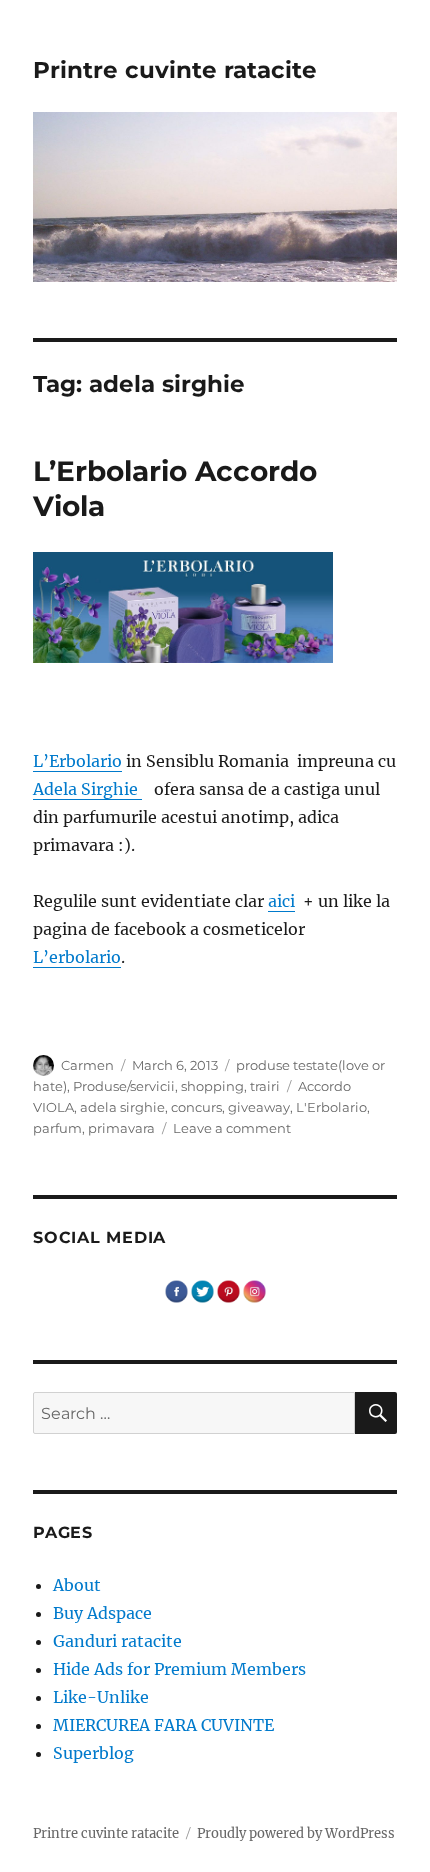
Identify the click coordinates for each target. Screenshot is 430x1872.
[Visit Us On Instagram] (254, 1290)
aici (281, 901)
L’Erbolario (77, 761)
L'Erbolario (331, 1107)
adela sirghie (122, 1107)
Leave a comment (232, 1128)
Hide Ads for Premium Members (179, 1669)
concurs (196, 1107)
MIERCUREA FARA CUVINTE (163, 1725)
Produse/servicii (124, 1086)
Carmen (87, 1065)
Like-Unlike (101, 1697)
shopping (212, 1086)
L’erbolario (77, 957)
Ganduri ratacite (117, 1641)
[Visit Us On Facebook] (176, 1290)
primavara (121, 1128)
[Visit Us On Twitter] (202, 1290)
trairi (265, 1086)
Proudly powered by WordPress (296, 1833)
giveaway (259, 1107)
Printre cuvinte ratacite (175, 70)
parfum (57, 1128)
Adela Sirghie (87, 789)
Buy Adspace (102, 1613)
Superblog (93, 1753)
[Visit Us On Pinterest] (228, 1290)
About (77, 1585)
